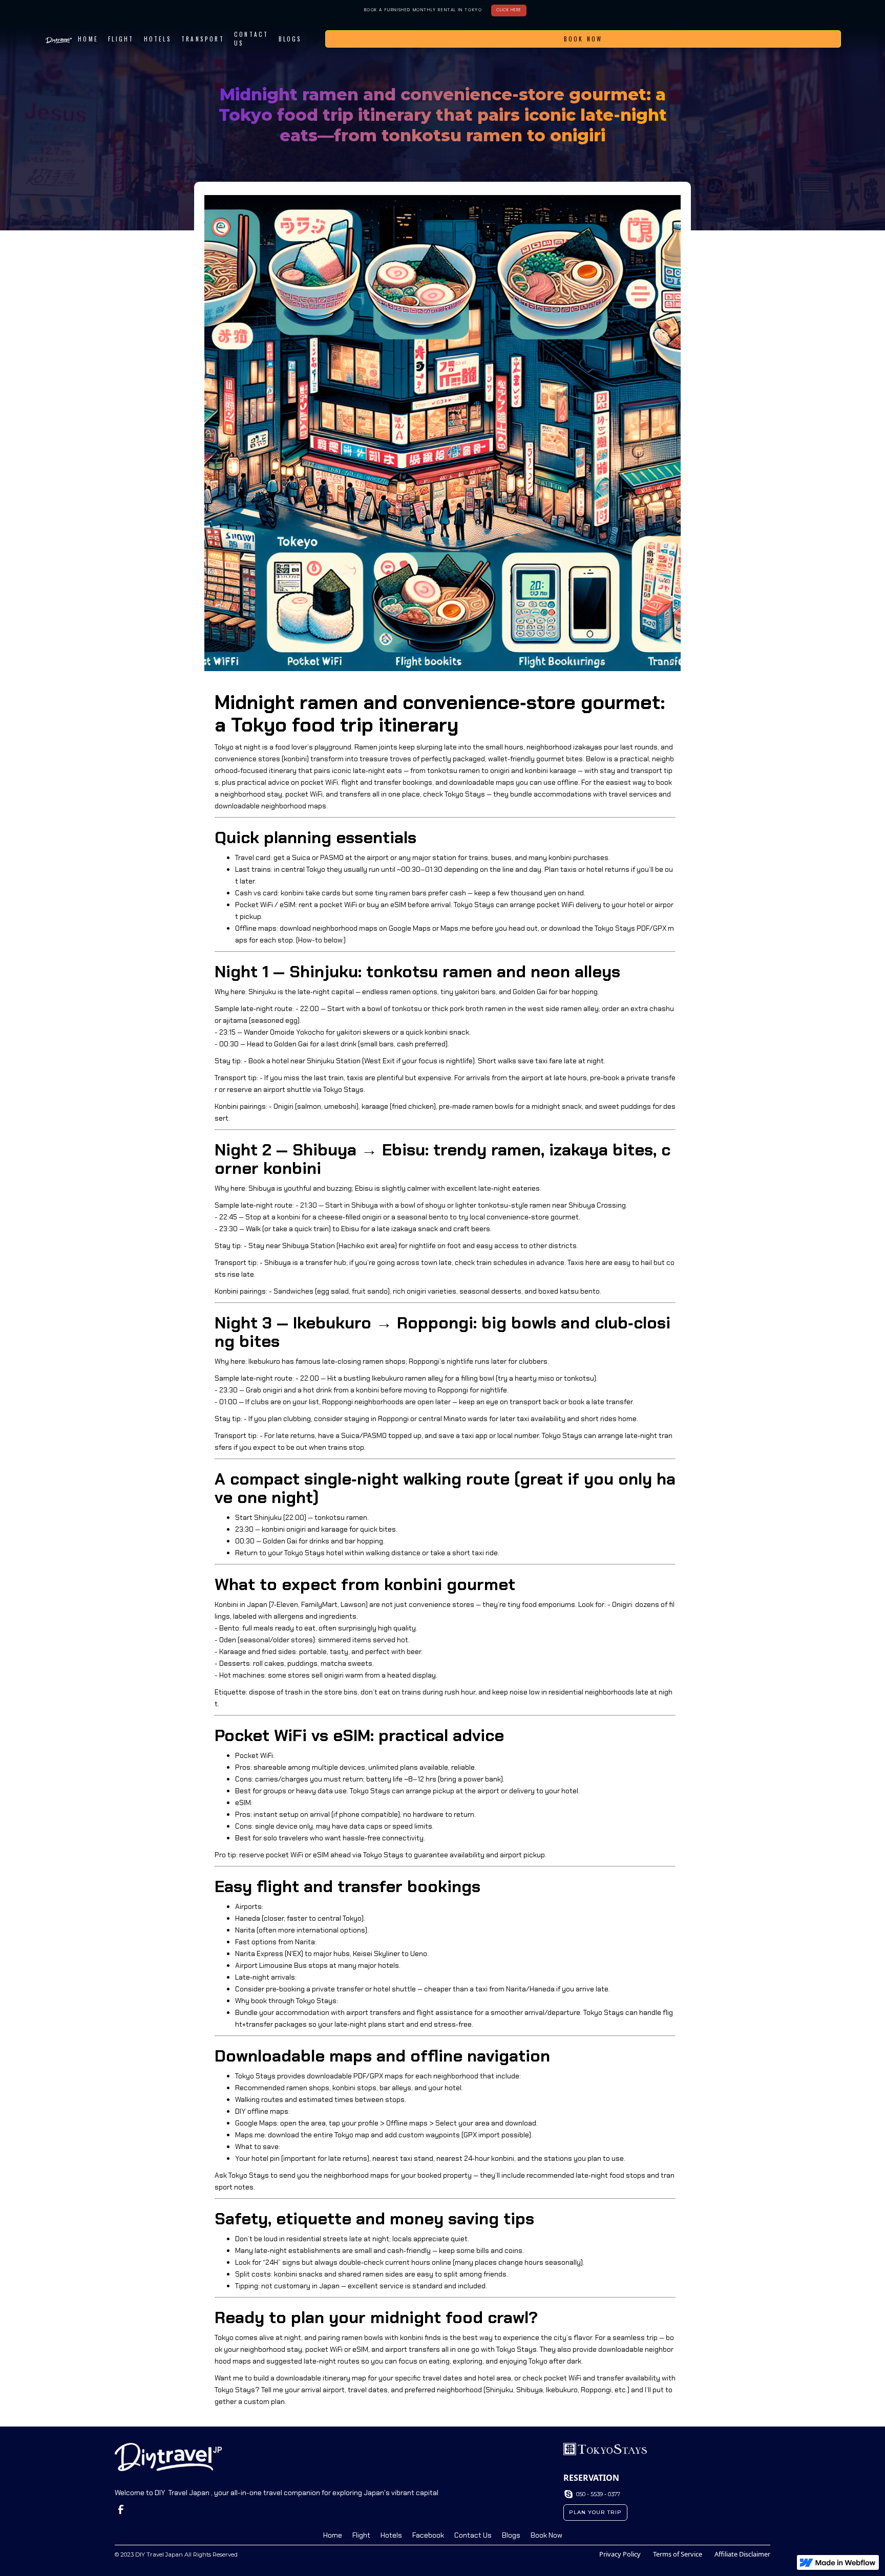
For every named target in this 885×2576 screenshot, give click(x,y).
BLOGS (290, 39)
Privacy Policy (620, 2554)
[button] (312, 39)
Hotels (391, 2535)
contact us (251, 39)
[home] (58, 39)
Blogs (511, 2535)
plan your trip (595, 2512)
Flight (121, 39)
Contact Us (473, 2535)
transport (203, 39)
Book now (583, 39)
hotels (158, 39)
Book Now (546, 2535)
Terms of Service (678, 2554)
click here (509, 10)
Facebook (428, 2535)
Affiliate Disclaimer (742, 2554)
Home (88, 39)
